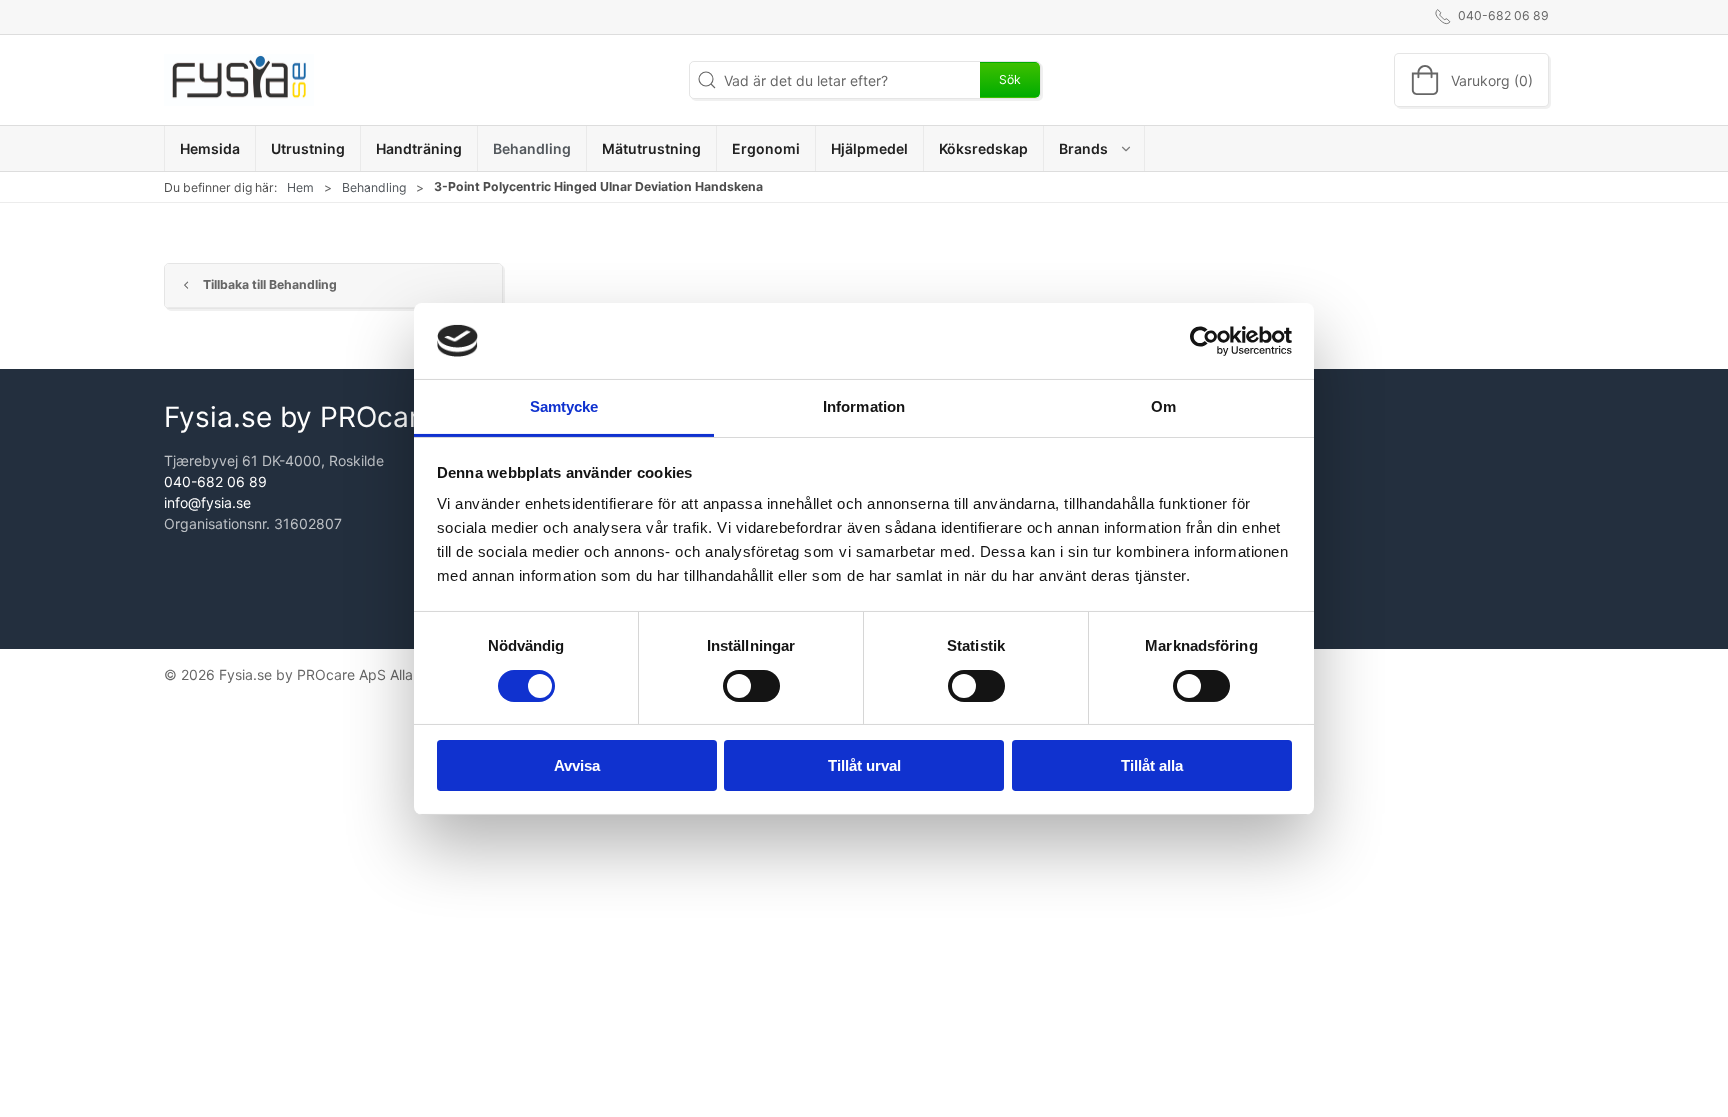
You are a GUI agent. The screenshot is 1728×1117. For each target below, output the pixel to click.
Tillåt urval (864, 765)
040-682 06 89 (215, 481)
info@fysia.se (207, 502)
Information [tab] (864, 406)
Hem (300, 187)
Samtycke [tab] (564, 406)
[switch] (751, 686)
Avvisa (577, 765)
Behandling (374, 187)
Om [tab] (1163, 406)
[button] (1094, 148)
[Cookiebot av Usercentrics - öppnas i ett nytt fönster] (1204, 341)
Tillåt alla (1152, 765)
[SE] (239, 80)
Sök (1010, 79)
